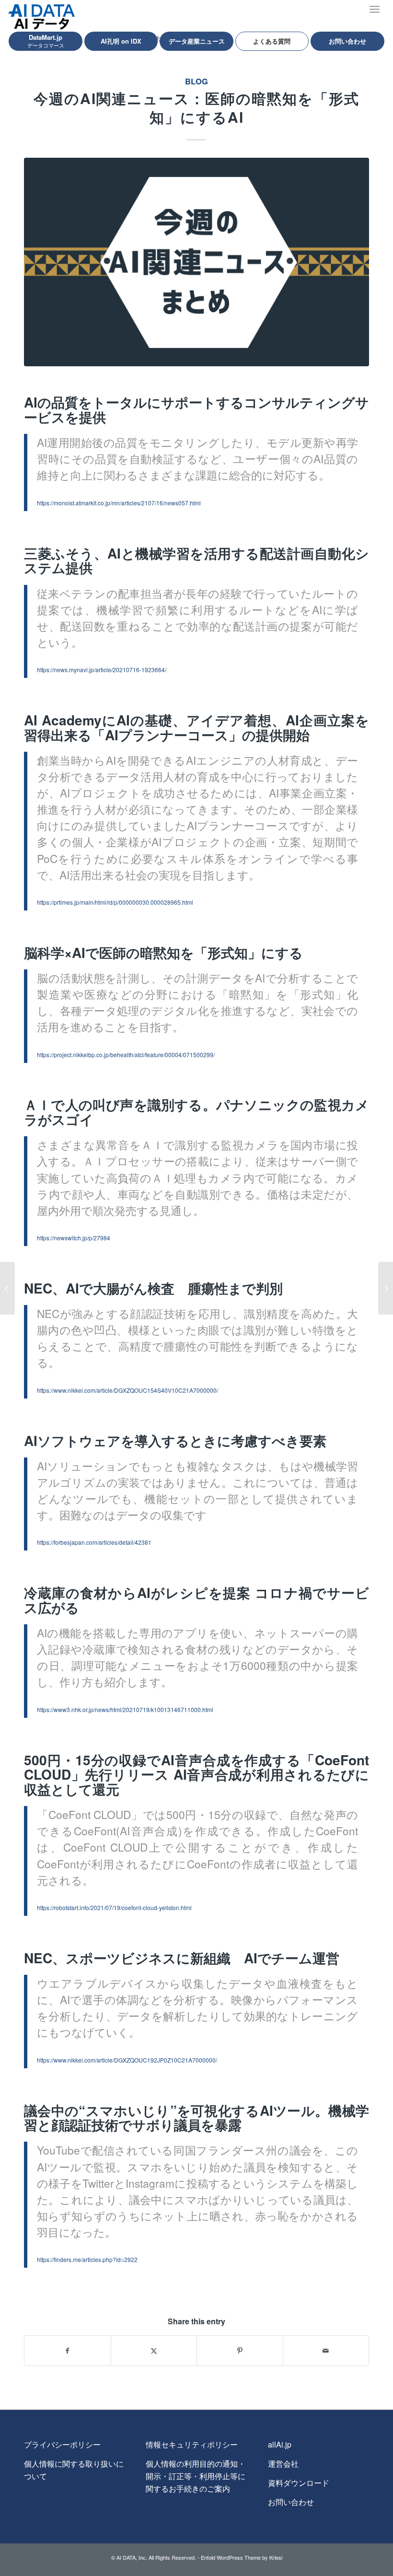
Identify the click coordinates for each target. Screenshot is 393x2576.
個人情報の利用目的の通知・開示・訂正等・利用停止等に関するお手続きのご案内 (196, 2476)
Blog (196, 81)
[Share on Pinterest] (240, 2351)
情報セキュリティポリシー (192, 2444)
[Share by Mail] (326, 2351)
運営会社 (283, 2464)
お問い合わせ (291, 2502)
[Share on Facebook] (68, 2351)
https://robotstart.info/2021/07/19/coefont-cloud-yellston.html (114, 1907)
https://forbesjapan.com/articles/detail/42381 (94, 1542)
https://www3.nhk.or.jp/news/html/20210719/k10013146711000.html (125, 1709)
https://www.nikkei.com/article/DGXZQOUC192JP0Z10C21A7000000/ (127, 2060)
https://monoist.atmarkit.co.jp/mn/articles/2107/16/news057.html (119, 503)
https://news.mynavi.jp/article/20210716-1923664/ (102, 670)
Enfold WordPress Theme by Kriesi (242, 2557)
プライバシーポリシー (62, 2444)
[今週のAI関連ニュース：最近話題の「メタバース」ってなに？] (7, 1288)
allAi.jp (280, 2444)
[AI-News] (196, 262)
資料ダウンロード (299, 2483)
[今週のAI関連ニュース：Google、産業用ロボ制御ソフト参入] (386, 1288)
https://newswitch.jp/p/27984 (74, 1238)
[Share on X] (154, 2351)
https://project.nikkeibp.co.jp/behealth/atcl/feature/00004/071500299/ (126, 1055)
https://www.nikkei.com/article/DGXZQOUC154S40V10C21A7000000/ (127, 1390)
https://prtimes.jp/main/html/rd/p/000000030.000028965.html (115, 902)
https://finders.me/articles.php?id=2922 (87, 2259)
